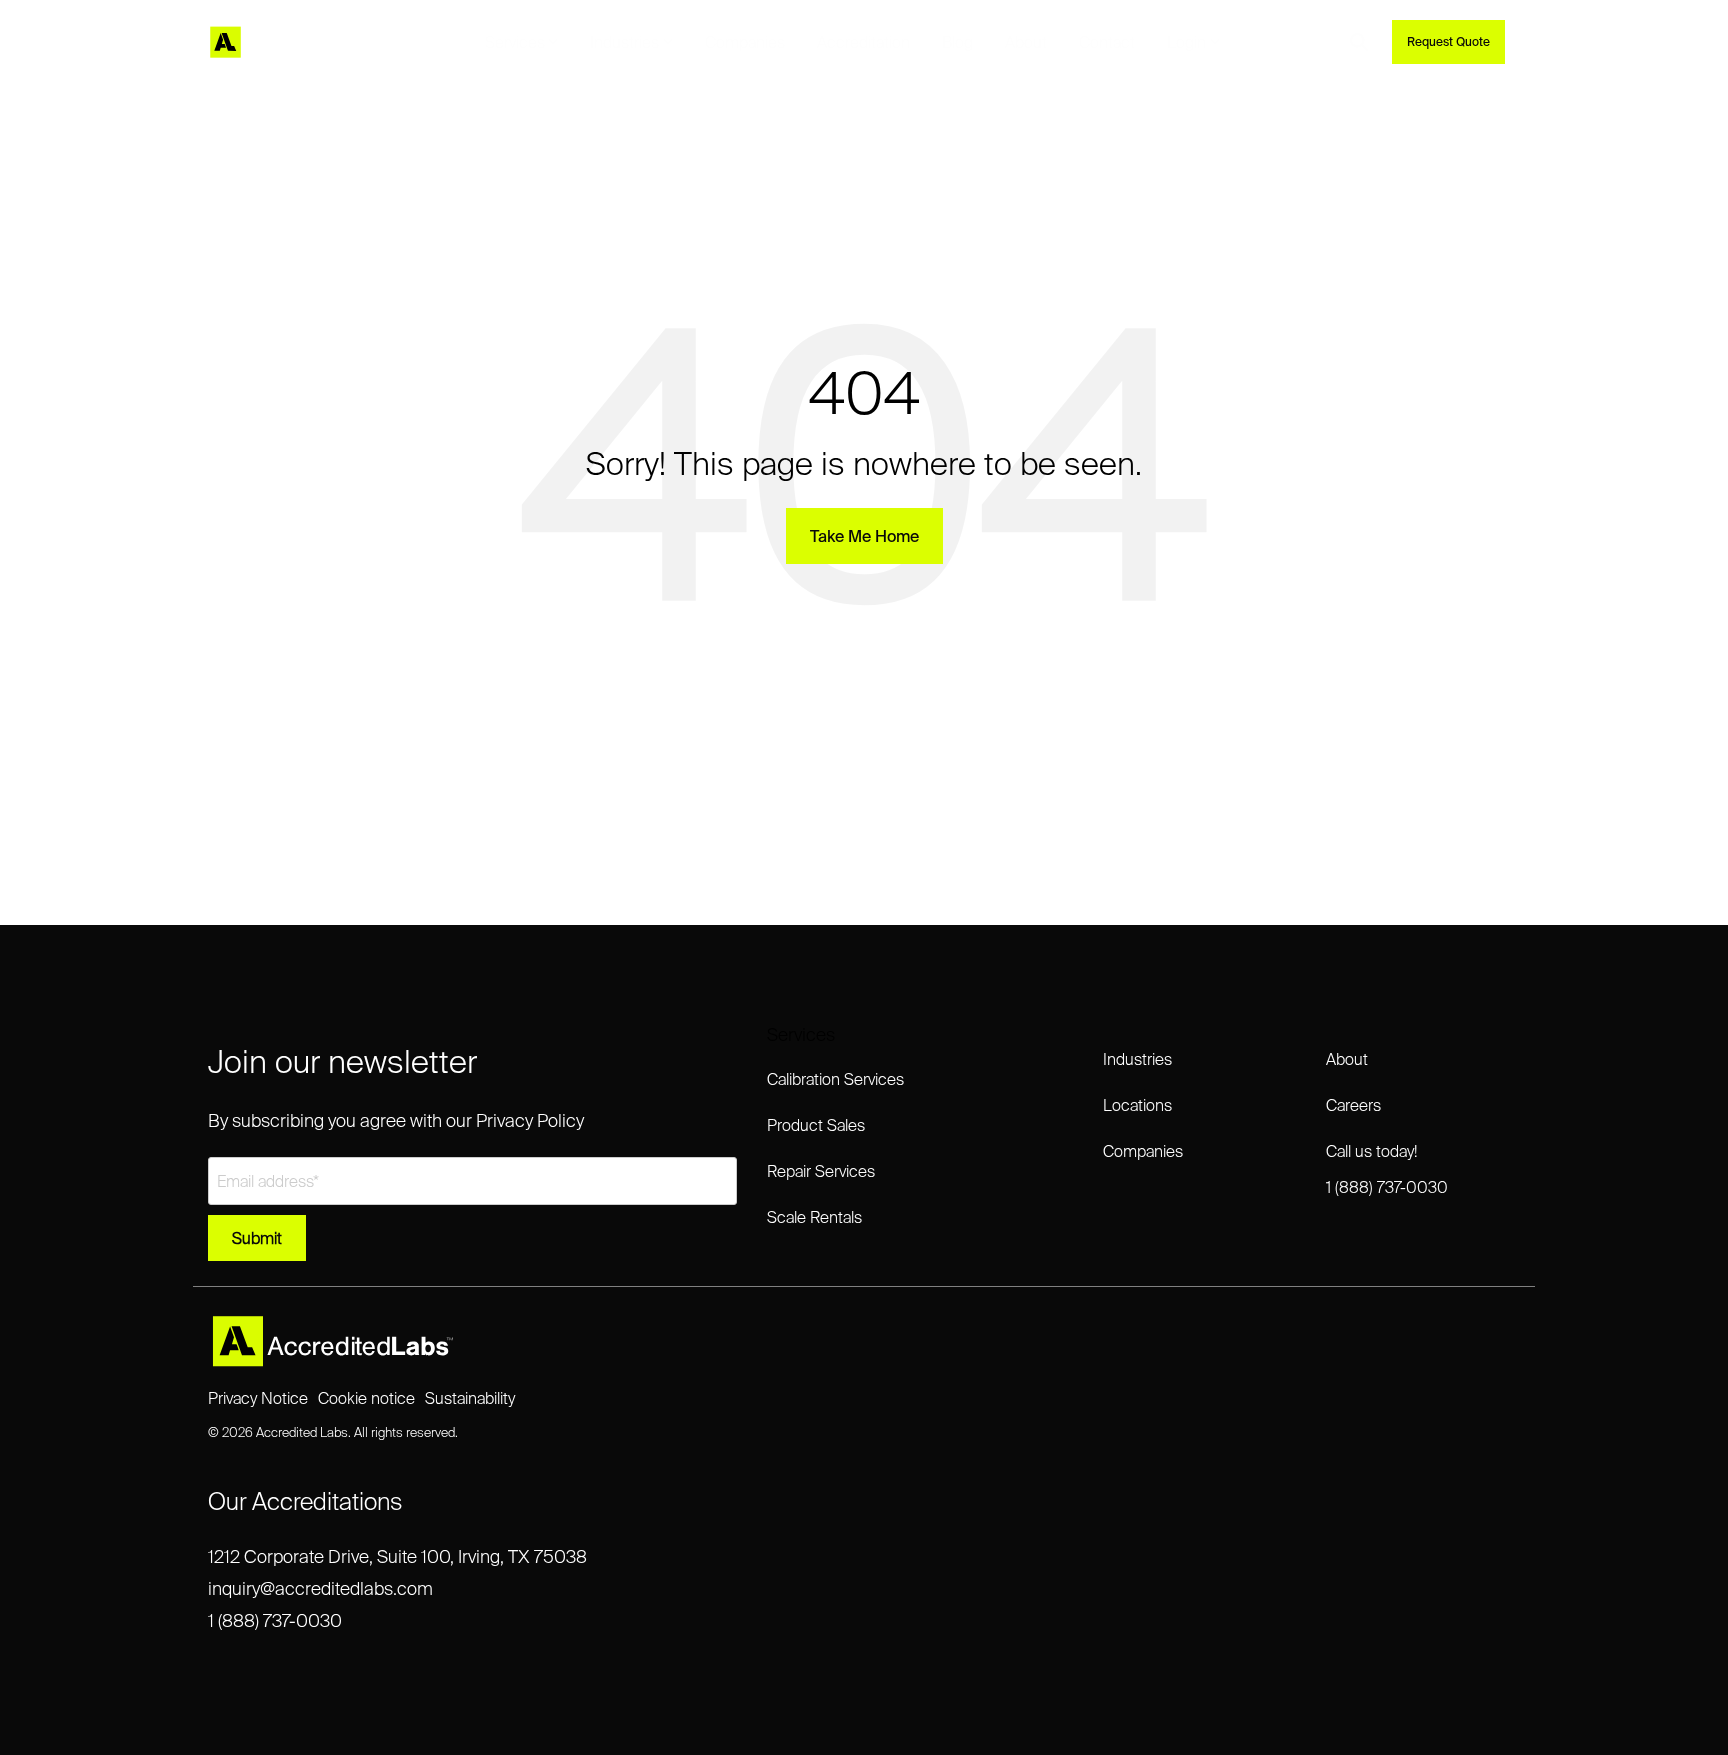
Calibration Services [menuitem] (835, 1079)
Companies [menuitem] (1143, 1151)
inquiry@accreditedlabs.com (320, 1588)
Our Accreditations (305, 1501)
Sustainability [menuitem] (470, 1398)
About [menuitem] (1347, 1059)
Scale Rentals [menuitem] (814, 1217)
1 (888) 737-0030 (275, 1620)
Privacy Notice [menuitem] (258, 1398)
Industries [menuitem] (1137, 1059)
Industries (624, 42)
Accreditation (863, 42)
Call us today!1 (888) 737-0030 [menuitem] (1387, 1169)
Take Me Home (864, 536)
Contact (1107, 42)
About (1026, 42)
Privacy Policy (530, 1120)
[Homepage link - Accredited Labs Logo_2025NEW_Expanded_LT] (333, 1358)
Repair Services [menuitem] (821, 1171)
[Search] (1359, 42)
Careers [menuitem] (1353, 1105)
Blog (957, 42)
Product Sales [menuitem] (816, 1125)
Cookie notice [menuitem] (366, 1398)
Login (1186, 42)
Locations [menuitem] (1137, 1105)
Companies (745, 42)
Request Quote (1448, 41)
